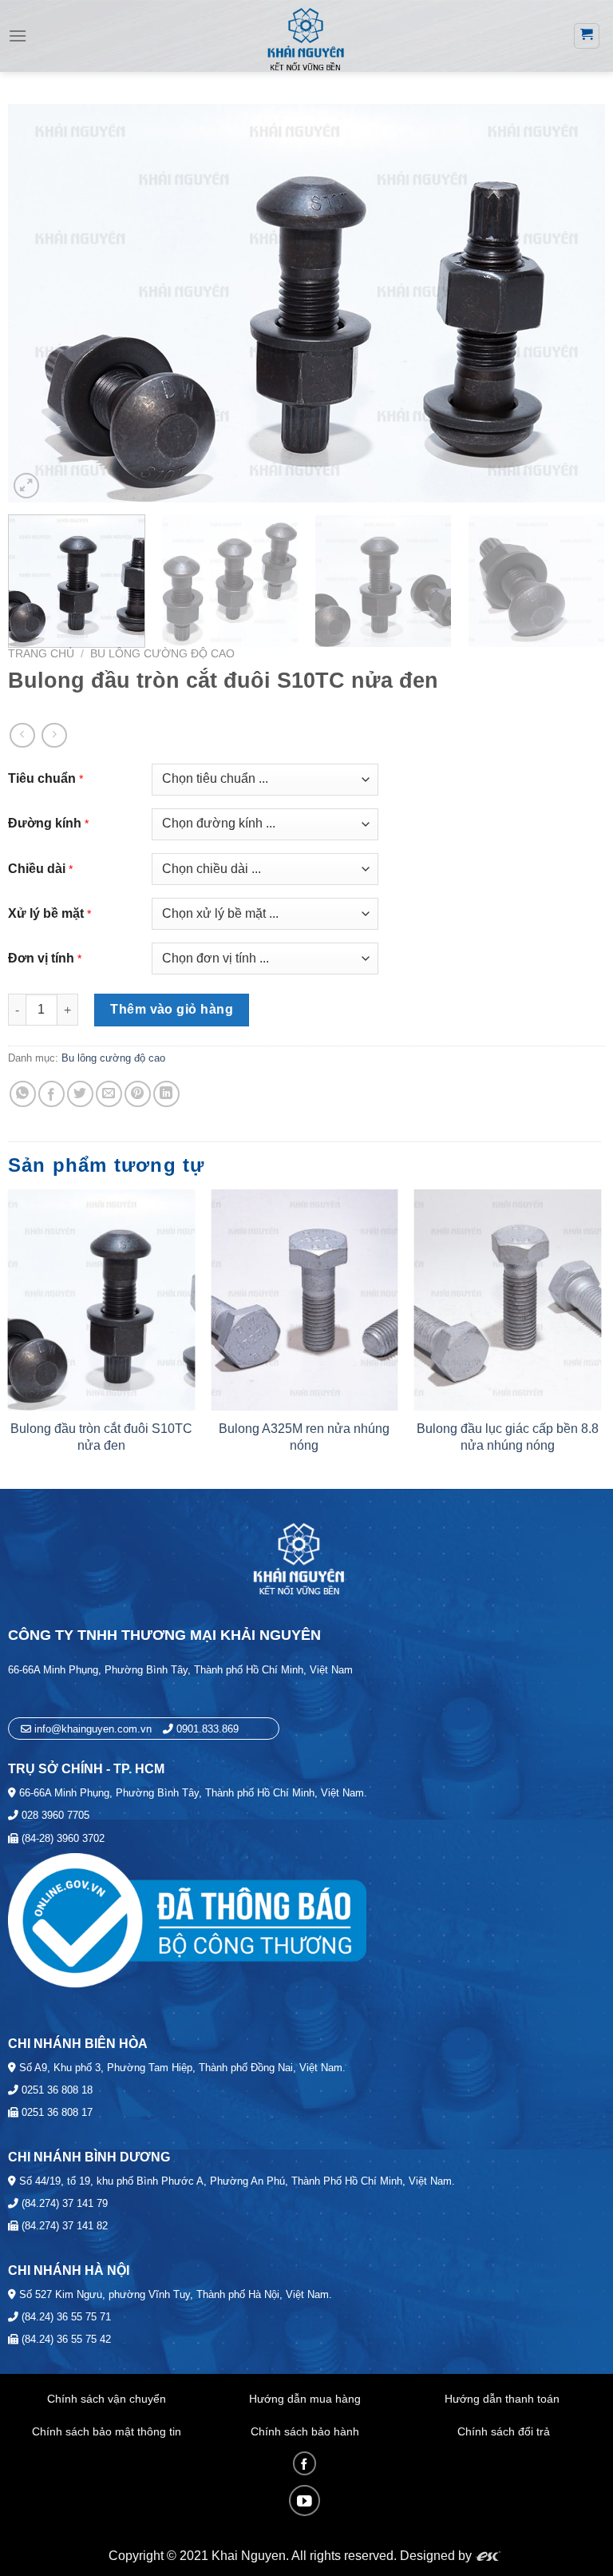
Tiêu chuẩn (42, 778)
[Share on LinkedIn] (166, 1094)
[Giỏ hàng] (587, 36)
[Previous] (40, 303)
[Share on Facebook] (51, 1094)
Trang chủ (41, 654)
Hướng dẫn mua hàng (305, 2399)
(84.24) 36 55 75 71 (65, 2317)
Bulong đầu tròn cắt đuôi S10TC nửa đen (101, 1437)
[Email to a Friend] (109, 1094)
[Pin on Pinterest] (138, 1094)
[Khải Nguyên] (305, 37)
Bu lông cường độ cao (162, 654)
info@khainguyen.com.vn (91, 1729)
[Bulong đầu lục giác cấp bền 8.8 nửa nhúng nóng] (507, 1300)
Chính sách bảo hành (305, 2431)
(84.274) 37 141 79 (63, 2203)
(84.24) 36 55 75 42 (65, 2339)
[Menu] (18, 36)
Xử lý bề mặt (46, 913)
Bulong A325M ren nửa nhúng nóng (304, 1437)
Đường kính (45, 823)
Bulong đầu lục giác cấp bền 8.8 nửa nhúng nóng (508, 1437)
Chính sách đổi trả (504, 2431)
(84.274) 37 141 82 (63, 2226)
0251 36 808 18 (55, 2090)
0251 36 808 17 (55, 2112)
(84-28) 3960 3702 (61, 1838)
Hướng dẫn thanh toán (502, 2399)
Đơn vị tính (41, 958)
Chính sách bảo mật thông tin (107, 2431)
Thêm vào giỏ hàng (172, 1009)
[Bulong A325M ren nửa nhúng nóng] (305, 1300)
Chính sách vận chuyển (107, 2399)
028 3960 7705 (54, 1815)
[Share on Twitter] (80, 1094)
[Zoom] (26, 486)
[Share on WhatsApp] (23, 1094)
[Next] (573, 303)
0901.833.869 (208, 1729)
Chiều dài (37, 869)
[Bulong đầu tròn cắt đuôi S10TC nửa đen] (102, 1300)
